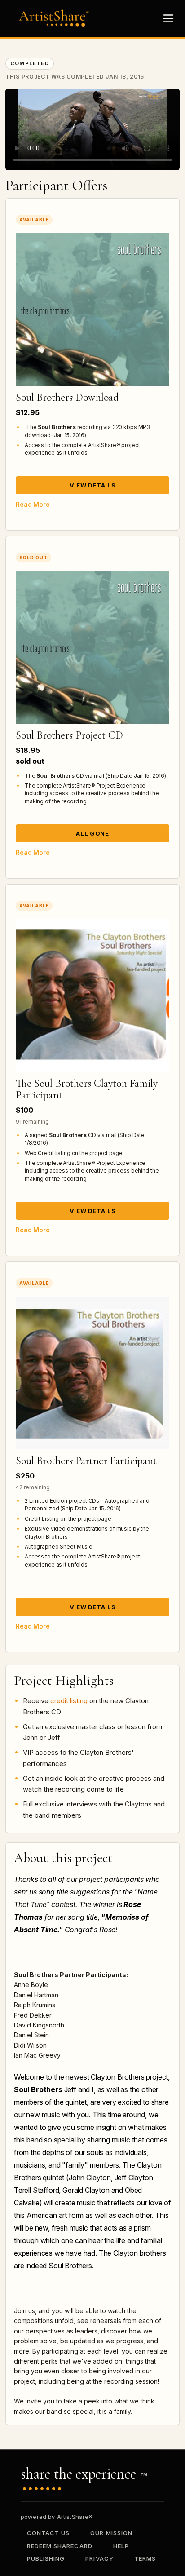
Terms (145, 2558)
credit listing (69, 1701)
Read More (33, 504)
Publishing (46, 2558)
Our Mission (111, 2533)
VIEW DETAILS (93, 485)
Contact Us (48, 2533)
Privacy (99, 2558)
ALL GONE (92, 833)
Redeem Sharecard (60, 2546)
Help (121, 2546)
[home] (56, 18)
